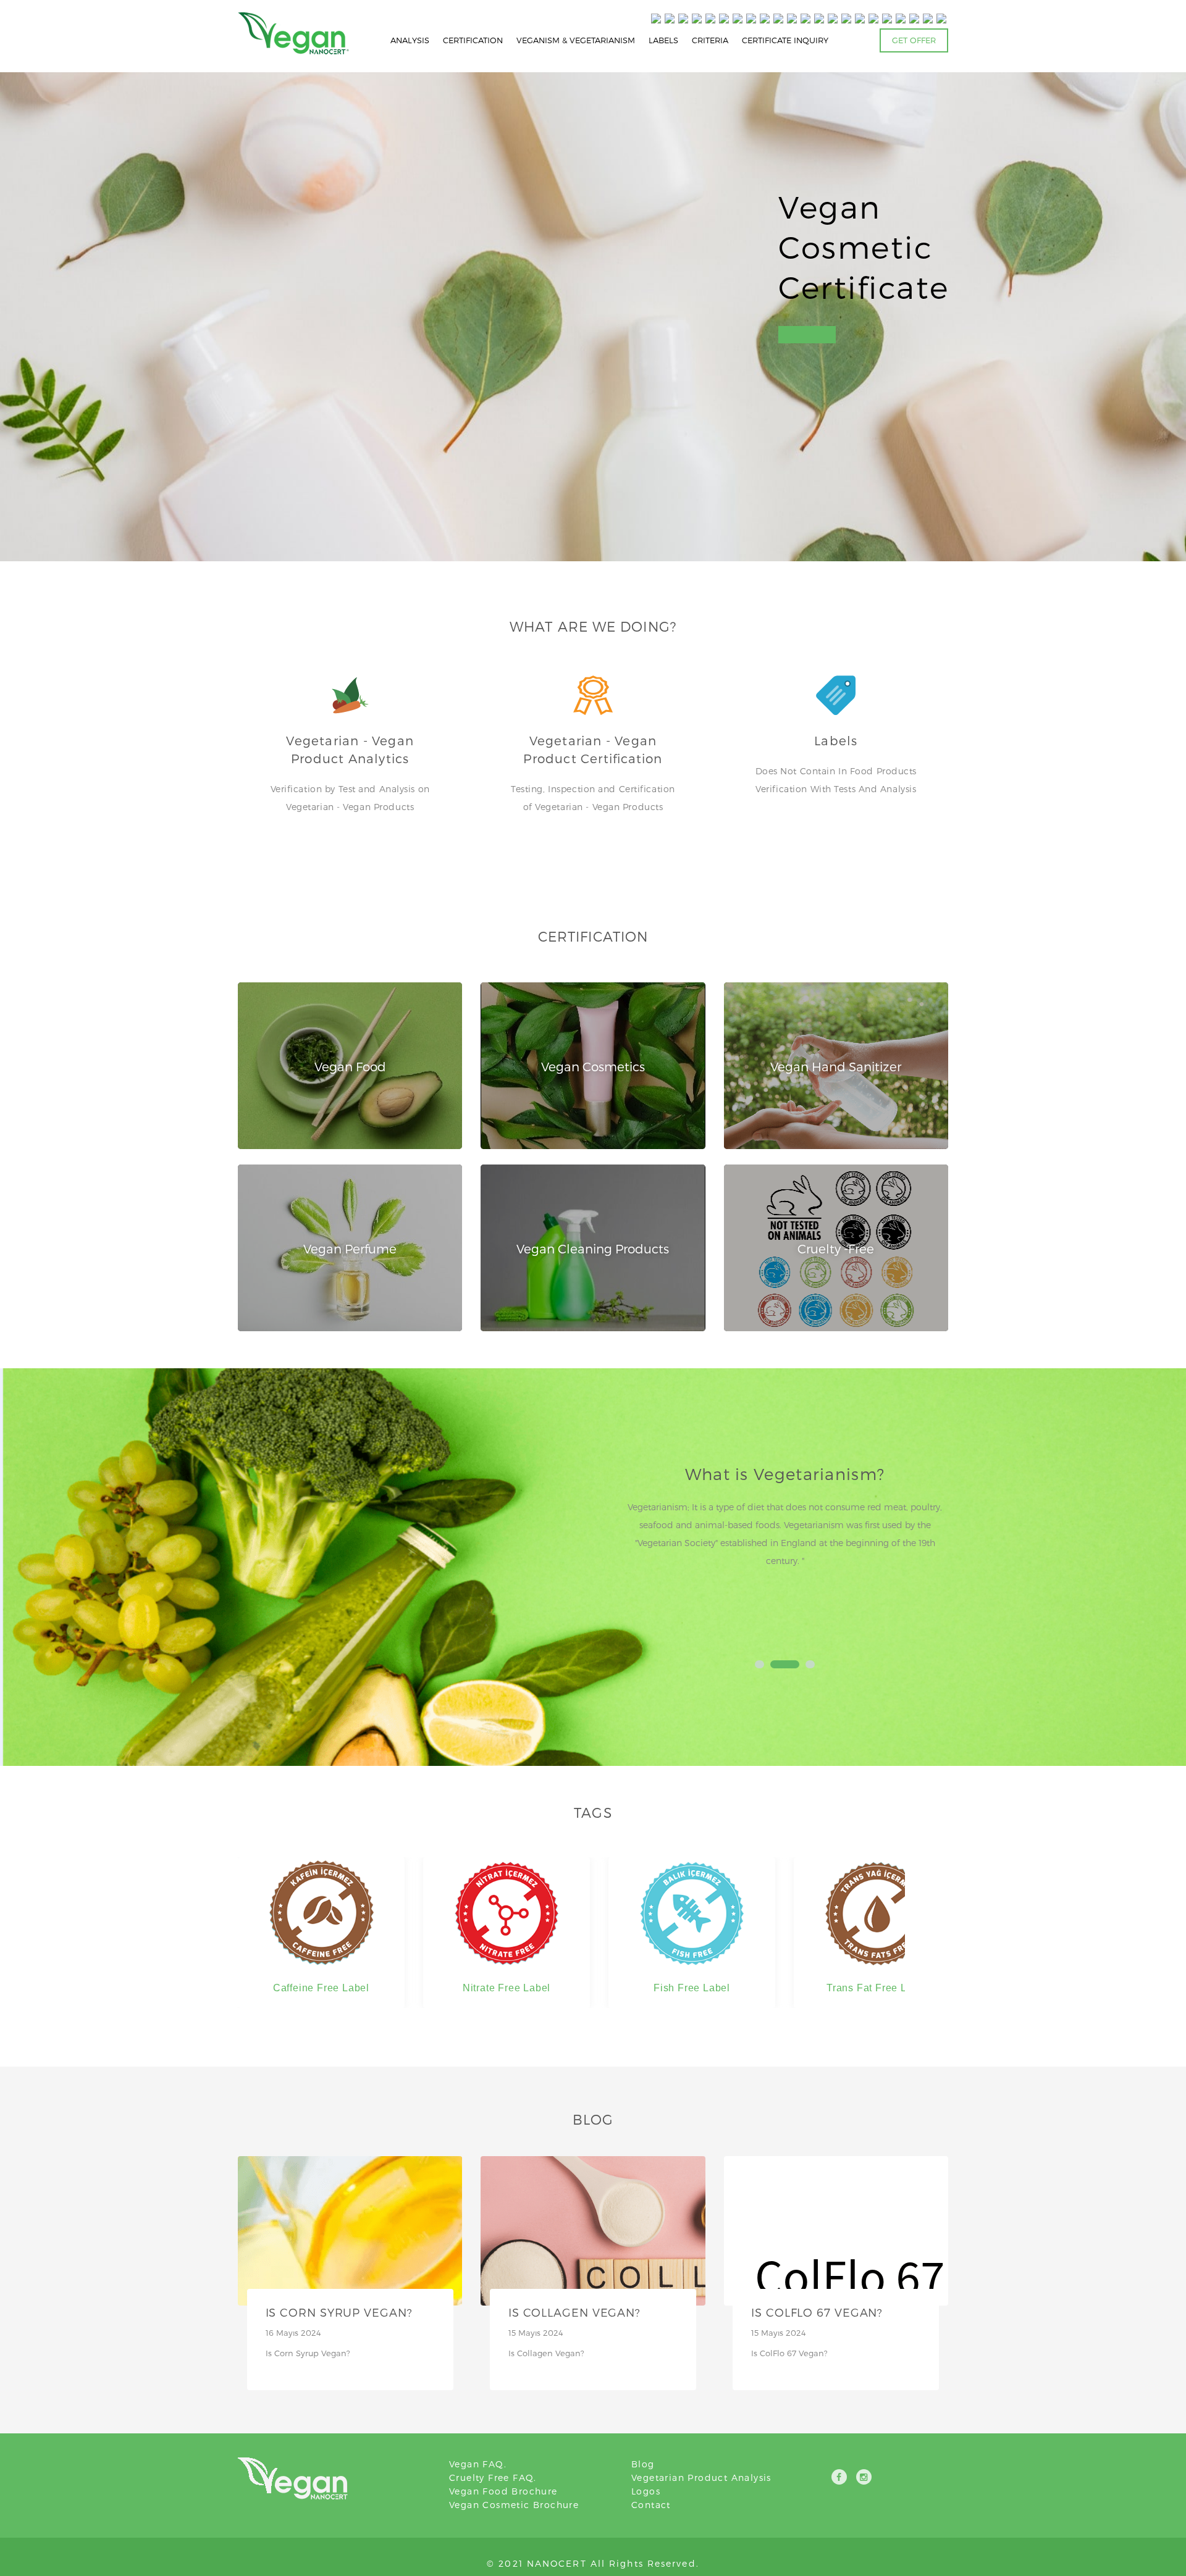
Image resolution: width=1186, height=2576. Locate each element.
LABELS (663, 40)
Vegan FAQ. (478, 2464)
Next (932, 1552)
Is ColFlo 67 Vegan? (817, 2312)
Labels (836, 740)
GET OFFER (914, 40)
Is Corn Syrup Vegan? (339, 2312)
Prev (637, 1552)
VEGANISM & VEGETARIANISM (576, 40)
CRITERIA (710, 40)
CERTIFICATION (473, 40)
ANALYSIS (410, 40)
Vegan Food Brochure (503, 2491)
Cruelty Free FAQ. (493, 2478)
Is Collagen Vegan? (574, 2312)
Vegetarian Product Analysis (701, 2478)
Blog (643, 2464)
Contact (651, 2505)
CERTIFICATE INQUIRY (785, 40)
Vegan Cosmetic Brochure (514, 2505)
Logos (646, 2491)
